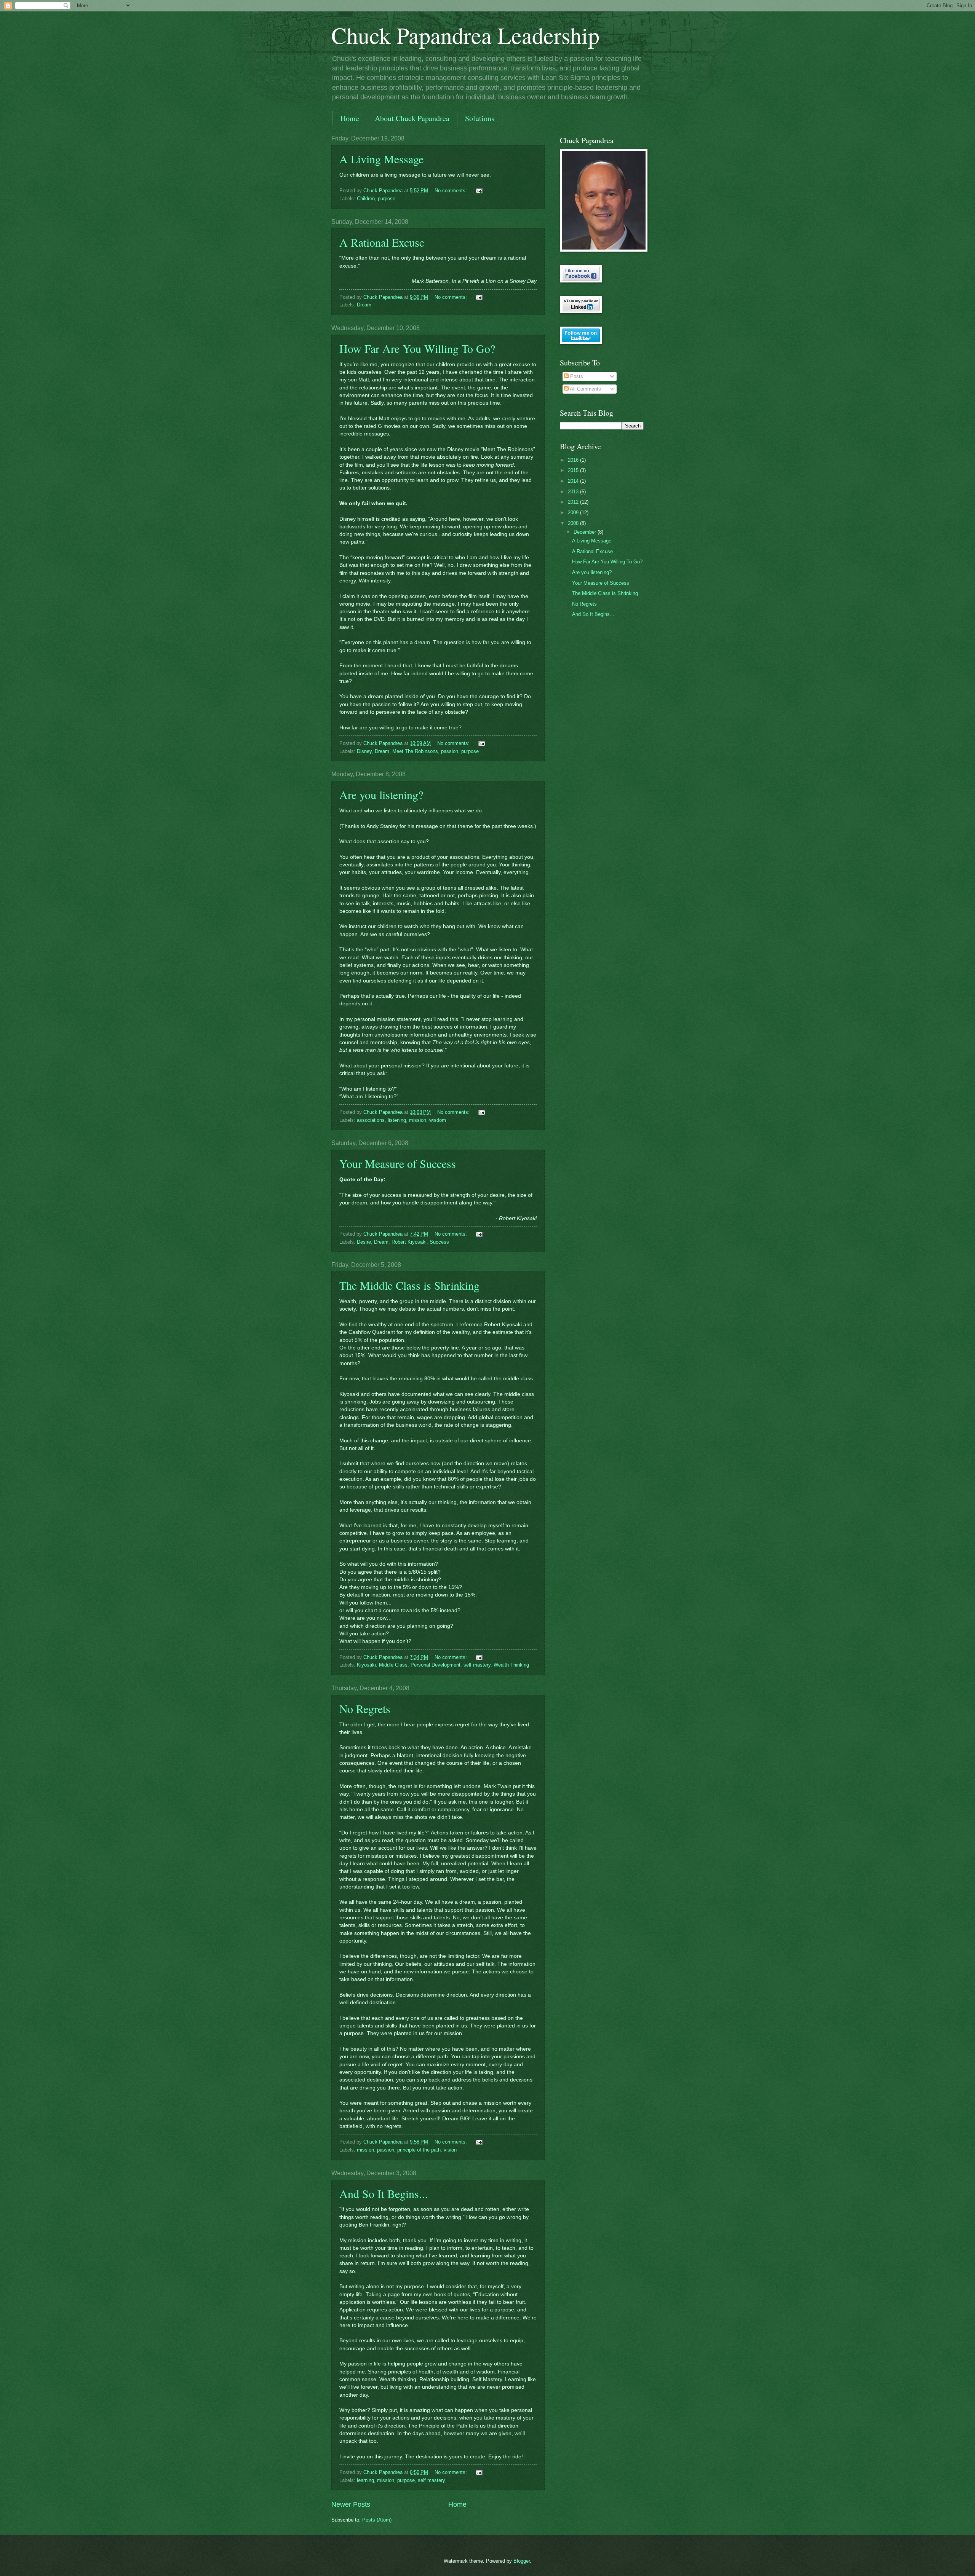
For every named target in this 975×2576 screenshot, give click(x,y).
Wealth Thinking (511, 1665)
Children (366, 199)
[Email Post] (479, 191)
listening (397, 1120)
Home (350, 118)
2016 (574, 460)
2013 (574, 492)
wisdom (438, 1120)
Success (439, 1242)
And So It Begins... (384, 2193)
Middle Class (393, 1665)
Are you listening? (381, 794)
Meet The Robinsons (415, 751)
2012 (574, 502)
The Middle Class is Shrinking (409, 1285)
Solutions (480, 118)
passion (450, 751)
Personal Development (436, 1665)
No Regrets (365, 1708)
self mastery (477, 1665)
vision (450, 2150)
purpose (387, 199)
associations (371, 1120)
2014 (574, 481)
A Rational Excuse (382, 242)
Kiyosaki (366, 1665)
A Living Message (381, 159)
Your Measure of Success (398, 1163)
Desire (364, 1242)
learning (365, 2480)
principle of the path (419, 2150)
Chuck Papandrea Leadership (465, 35)
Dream (364, 305)
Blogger (522, 2561)
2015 (574, 470)
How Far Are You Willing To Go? (417, 348)
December (586, 532)
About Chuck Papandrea (412, 118)
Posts (576, 376)
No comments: (452, 191)
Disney (364, 751)
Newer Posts (351, 2504)
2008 (574, 523)
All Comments (585, 389)
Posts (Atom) (377, 2520)
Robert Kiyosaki (409, 1242)
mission (418, 1120)
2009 (574, 513)
